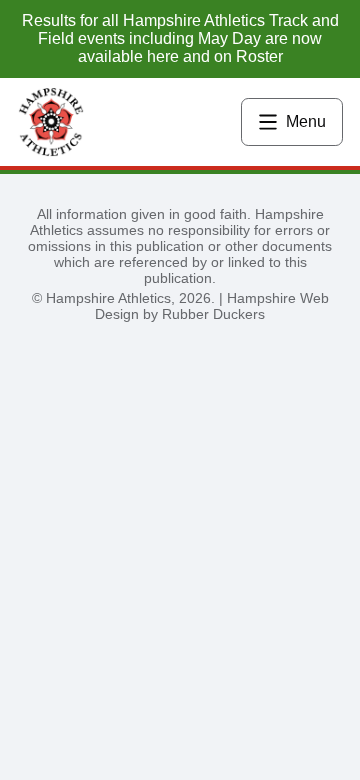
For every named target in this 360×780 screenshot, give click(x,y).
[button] (292, 122)
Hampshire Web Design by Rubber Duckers (212, 306)
